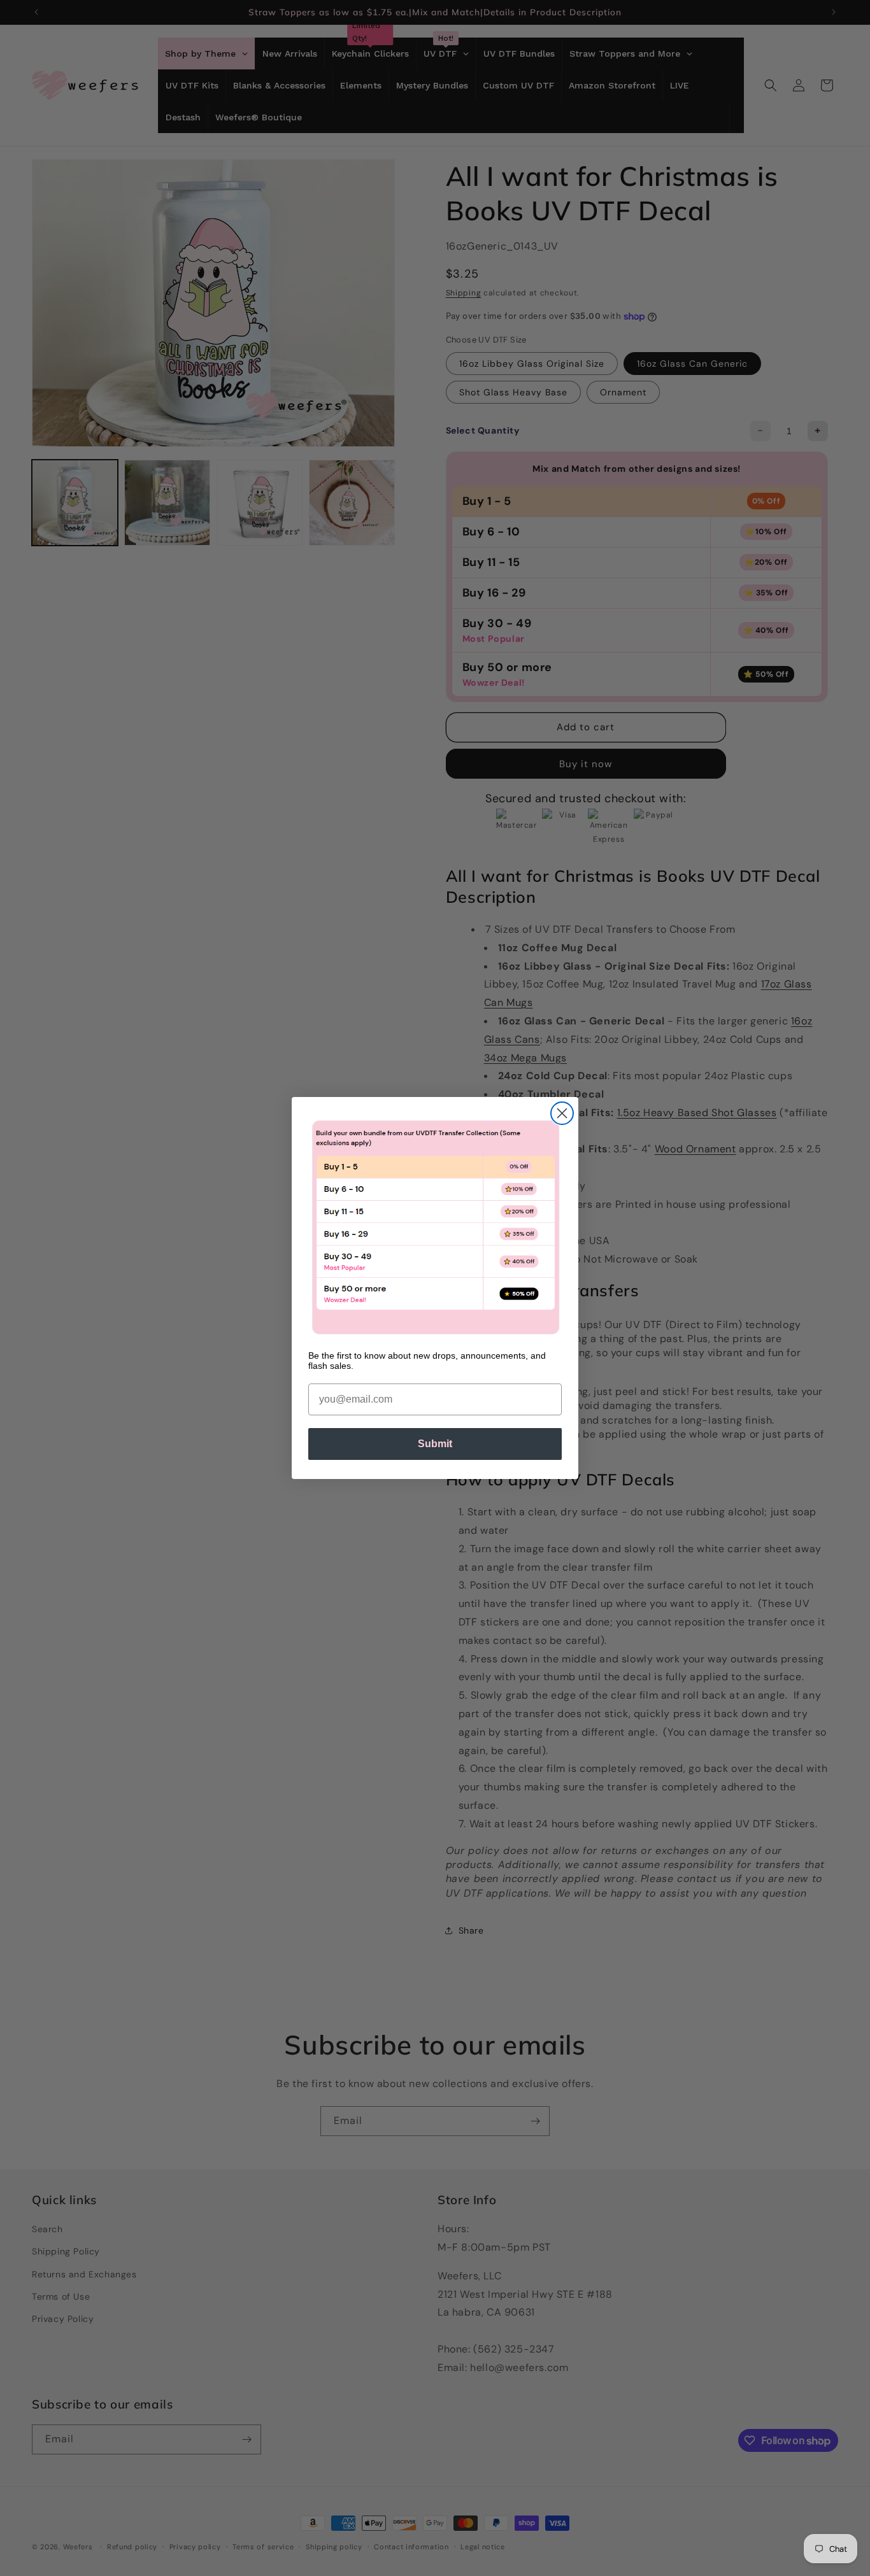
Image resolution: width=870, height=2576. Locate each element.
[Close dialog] (562, 1113)
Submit (435, 1444)
